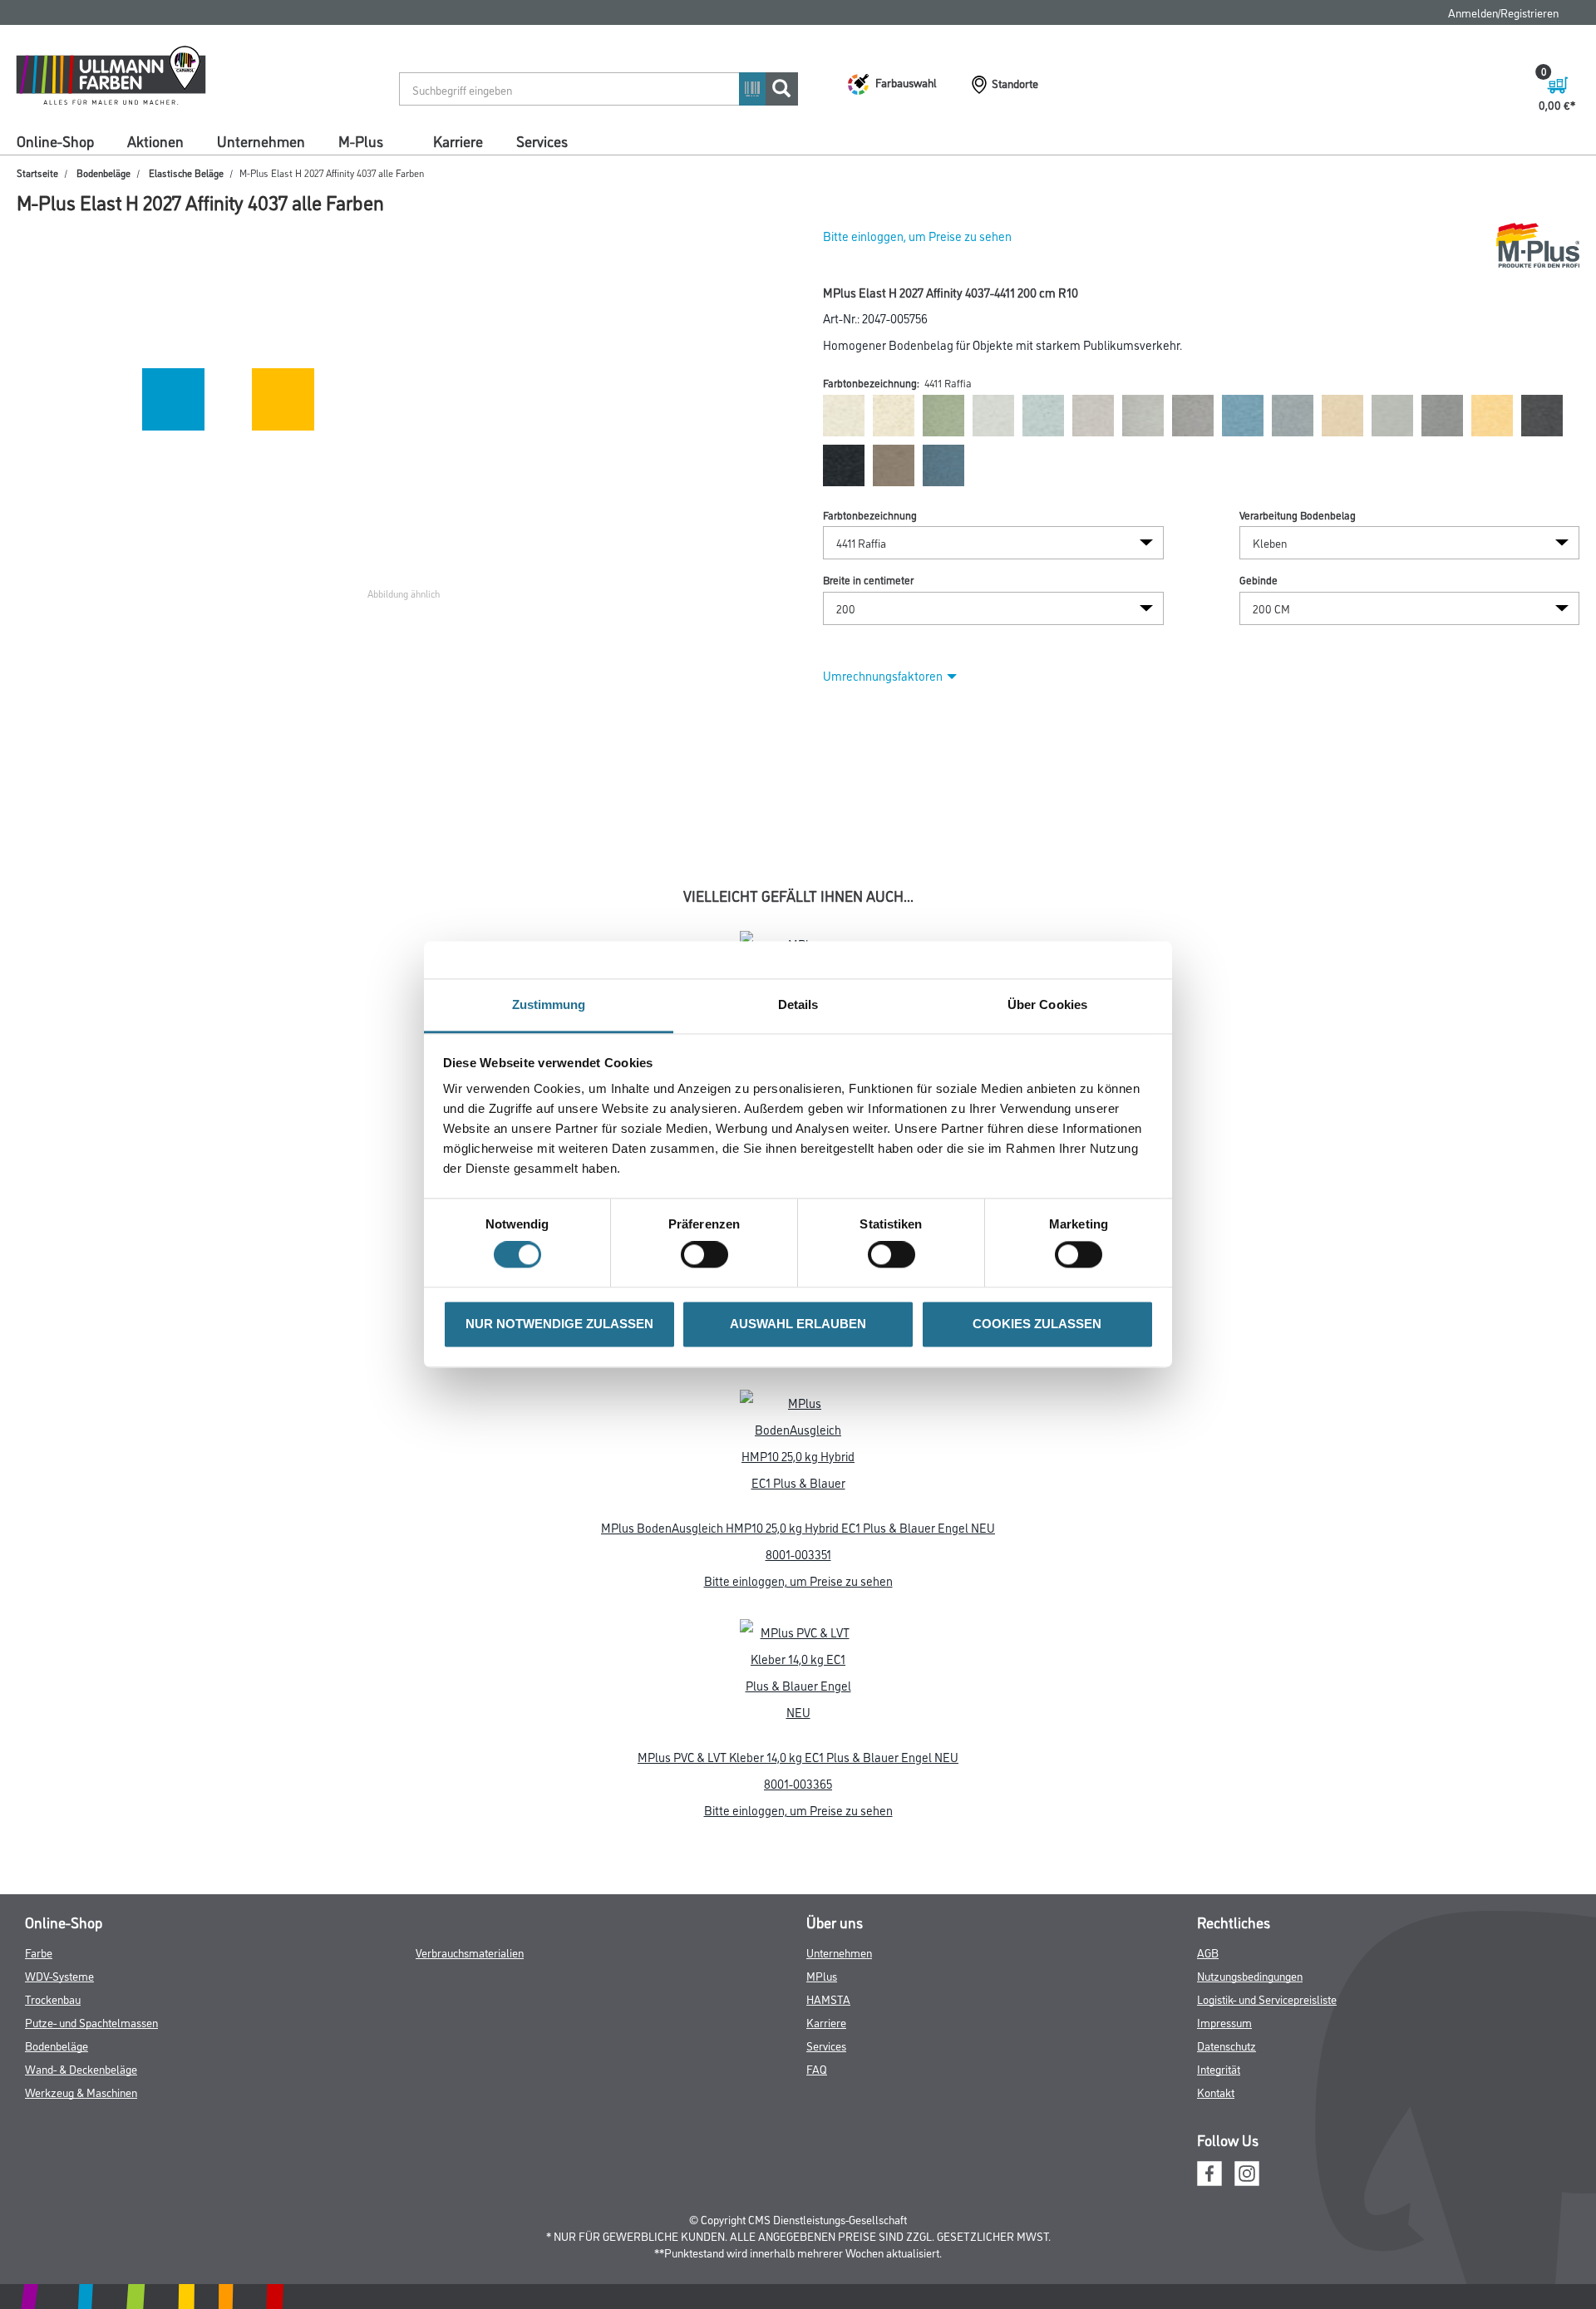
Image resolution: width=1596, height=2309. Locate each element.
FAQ (817, 2068)
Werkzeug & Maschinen (81, 2092)
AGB (1208, 1952)
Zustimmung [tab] (549, 1004)
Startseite (37, 172)
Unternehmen (261, 140)
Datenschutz (1227, 2045)
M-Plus (361, 140)
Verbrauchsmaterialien (470, 1952)
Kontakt (1216, 2092)
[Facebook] (1209, 2171)
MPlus (822, 1975)
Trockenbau (53, 1999)
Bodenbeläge (103, 172)
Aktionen (155, 140)
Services (542, 140)
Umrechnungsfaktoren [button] (883, 675)
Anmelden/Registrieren (1503, 12)
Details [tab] (798, 1004)
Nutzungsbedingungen (1250, 1975)
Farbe (39, 1952)
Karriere (458, 140)
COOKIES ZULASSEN (1037, 1324)
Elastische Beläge (186, 172)
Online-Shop (55, 140)
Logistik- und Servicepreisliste (1267, 1999)
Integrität (1219, 2068)
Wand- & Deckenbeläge (81, 2068)
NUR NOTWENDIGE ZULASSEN (559, 1324)
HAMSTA (828, 1999)
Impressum (1224, 2022)
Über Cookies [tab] (1047, 1004)
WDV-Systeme (59, 1975)
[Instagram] (1247, 2171)
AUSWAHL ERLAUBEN (798, 1324)
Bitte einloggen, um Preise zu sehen (917, 236)
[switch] (709, 1255)
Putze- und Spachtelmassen (91, 2022)
